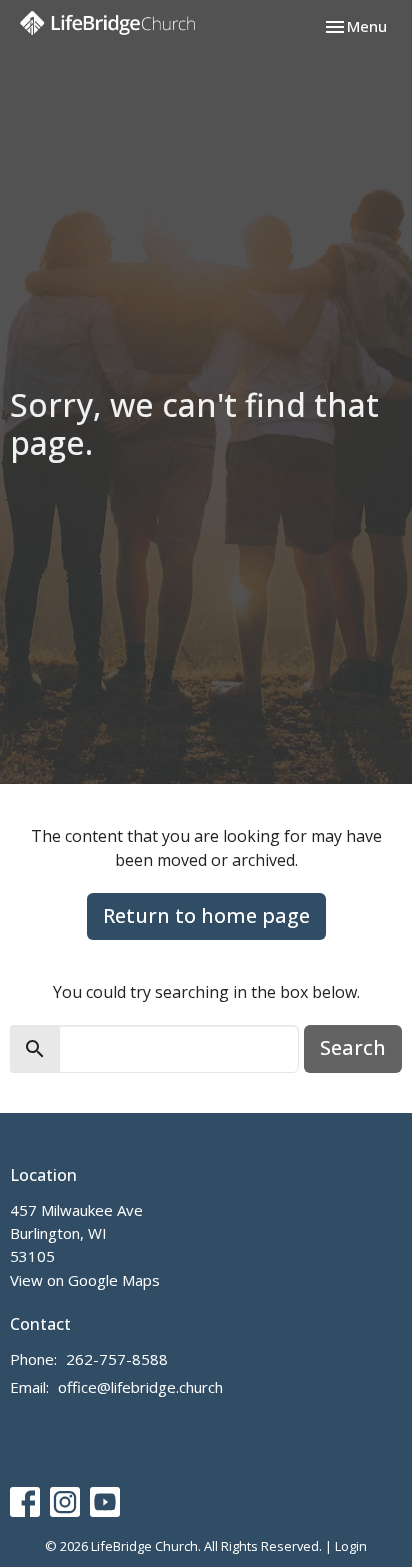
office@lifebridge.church (140, 1387)
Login (351, 1546)
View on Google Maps (85, 1280)
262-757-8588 (117, 1359)
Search (353, 1047)
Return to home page (206, 915)
